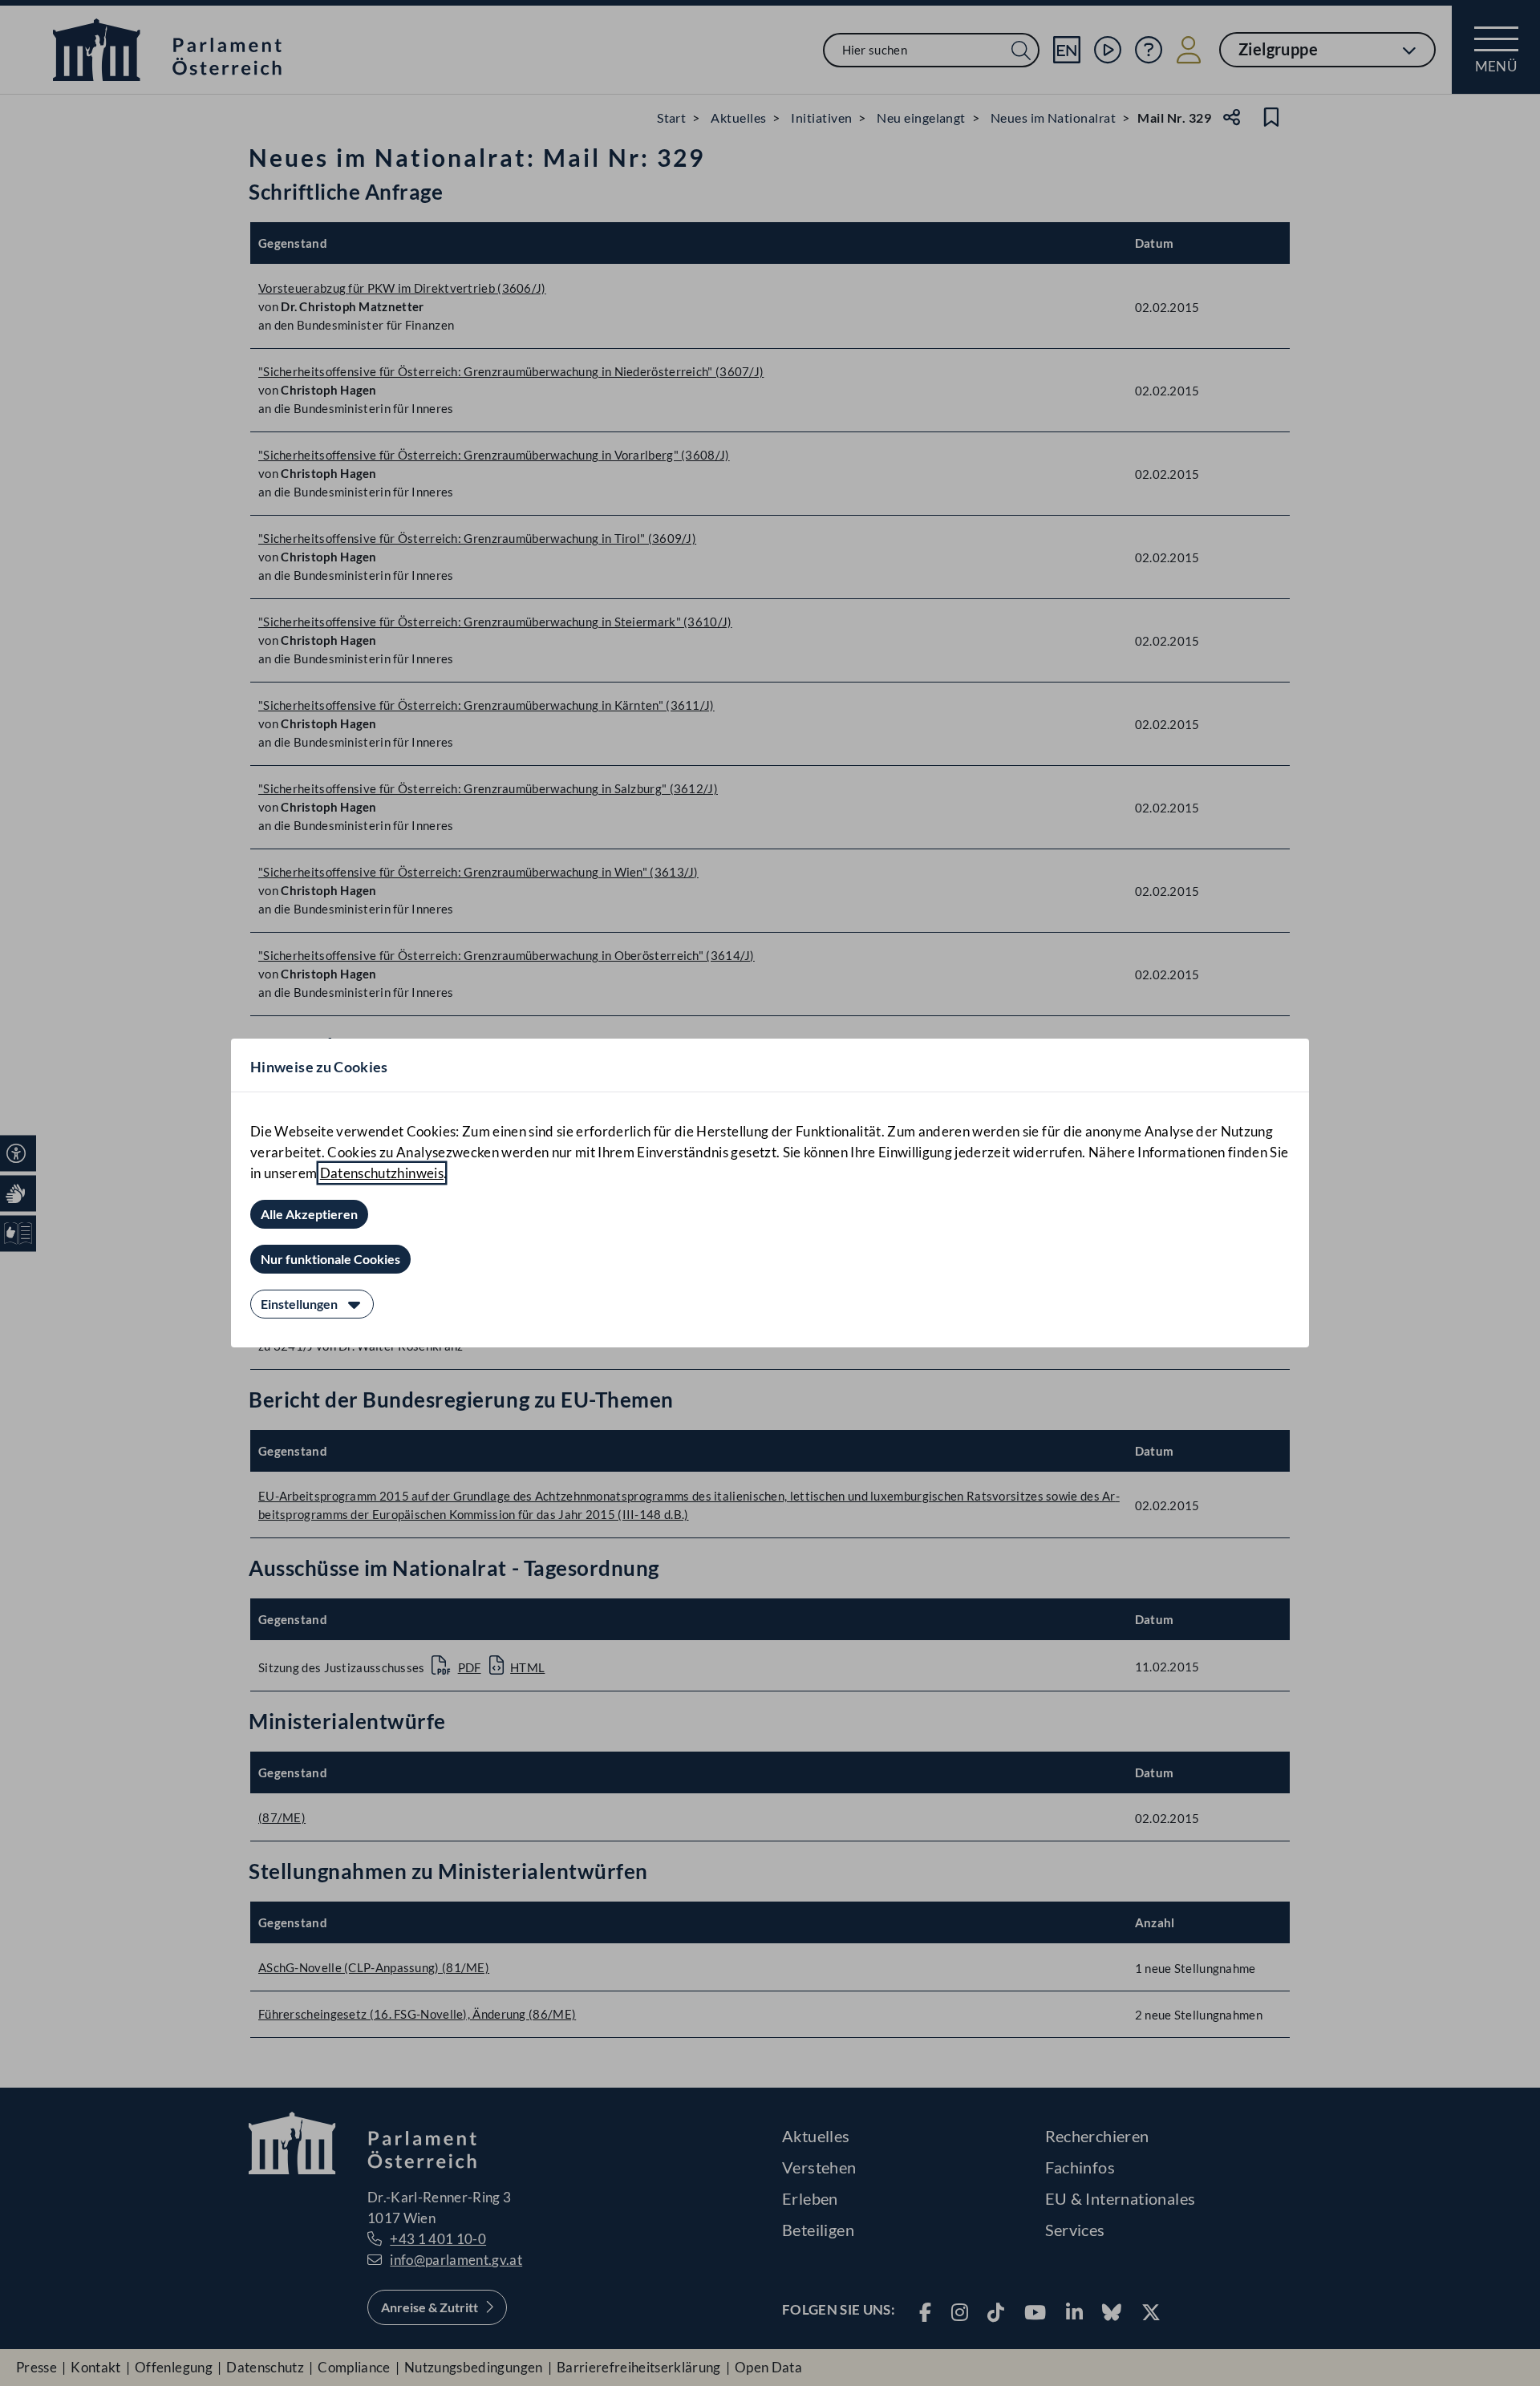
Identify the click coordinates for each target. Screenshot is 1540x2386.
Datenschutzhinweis (382, 1173)
